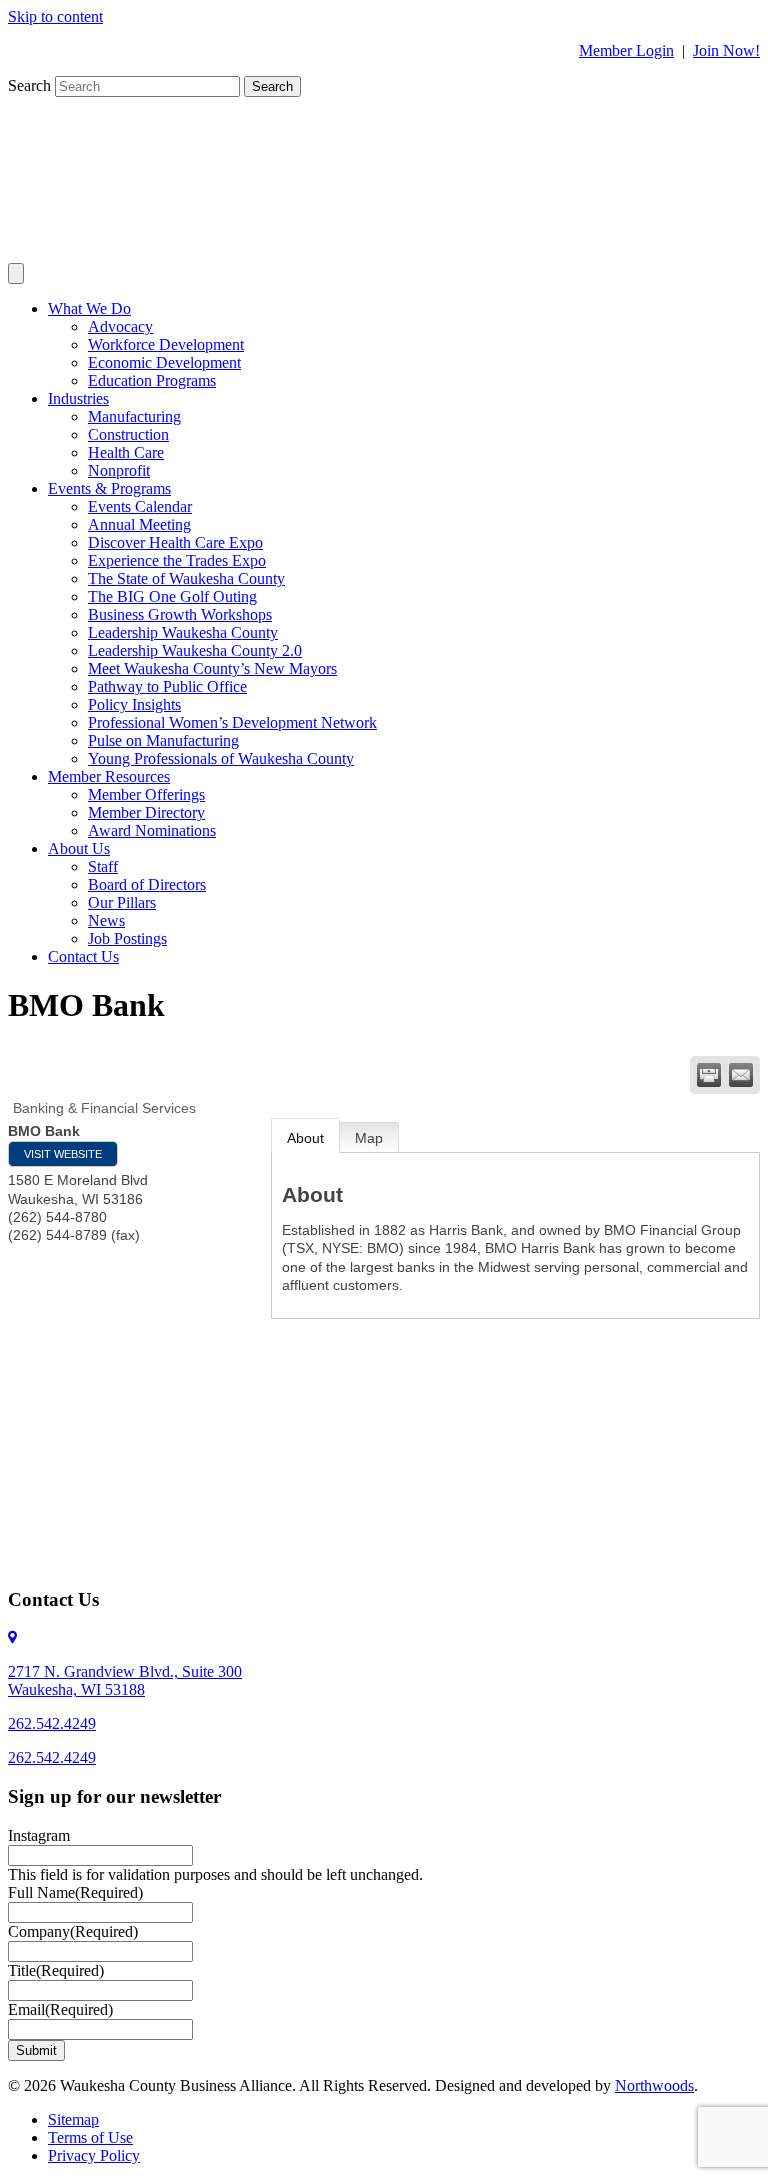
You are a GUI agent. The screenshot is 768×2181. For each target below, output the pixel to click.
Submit (36, 2050)
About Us (79, 848)
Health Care (126, 452)
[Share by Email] (741, 1075)
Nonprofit (119, 470)
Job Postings (127, 938)
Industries (78, 398)
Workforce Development (166, 344)
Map (369, 1138)
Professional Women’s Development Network (232, 722)
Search (31, 85)
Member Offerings (146, 794)
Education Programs (152, 380)
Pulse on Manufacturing (163, 740)
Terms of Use (90, 2137)
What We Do (89, 308)
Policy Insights (134, 704)
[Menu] (16, 273)
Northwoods (654, 2085)
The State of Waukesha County (186, 578)
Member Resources (109, 776)
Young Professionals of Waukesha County (221, 758)
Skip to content (55, 16)
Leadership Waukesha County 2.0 (195, 650)
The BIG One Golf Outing (172, 596)
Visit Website (63, 1154)
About (305, 1138)
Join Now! (726, 50)
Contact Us (83, 956)
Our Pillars (122, 902)
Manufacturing (134, 416)
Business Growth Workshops (180, 614)
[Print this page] (709, 1075)
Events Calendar (140, 506)
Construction (128, 434)
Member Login (626, 50)
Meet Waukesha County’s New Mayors (212, 668)
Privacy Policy (94, 2155)
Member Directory (146, 812)
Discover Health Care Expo (175, 542)
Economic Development (164, 362)
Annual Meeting (139, 524)
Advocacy (120, 326)
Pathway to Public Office (167, 686)
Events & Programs (109, 488)
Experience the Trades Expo (177, 560)
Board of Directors (147, 884)
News (106, 920)
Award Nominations (152, 830)
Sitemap (73, 2119)
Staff (103, 866)
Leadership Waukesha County (183, 632)
